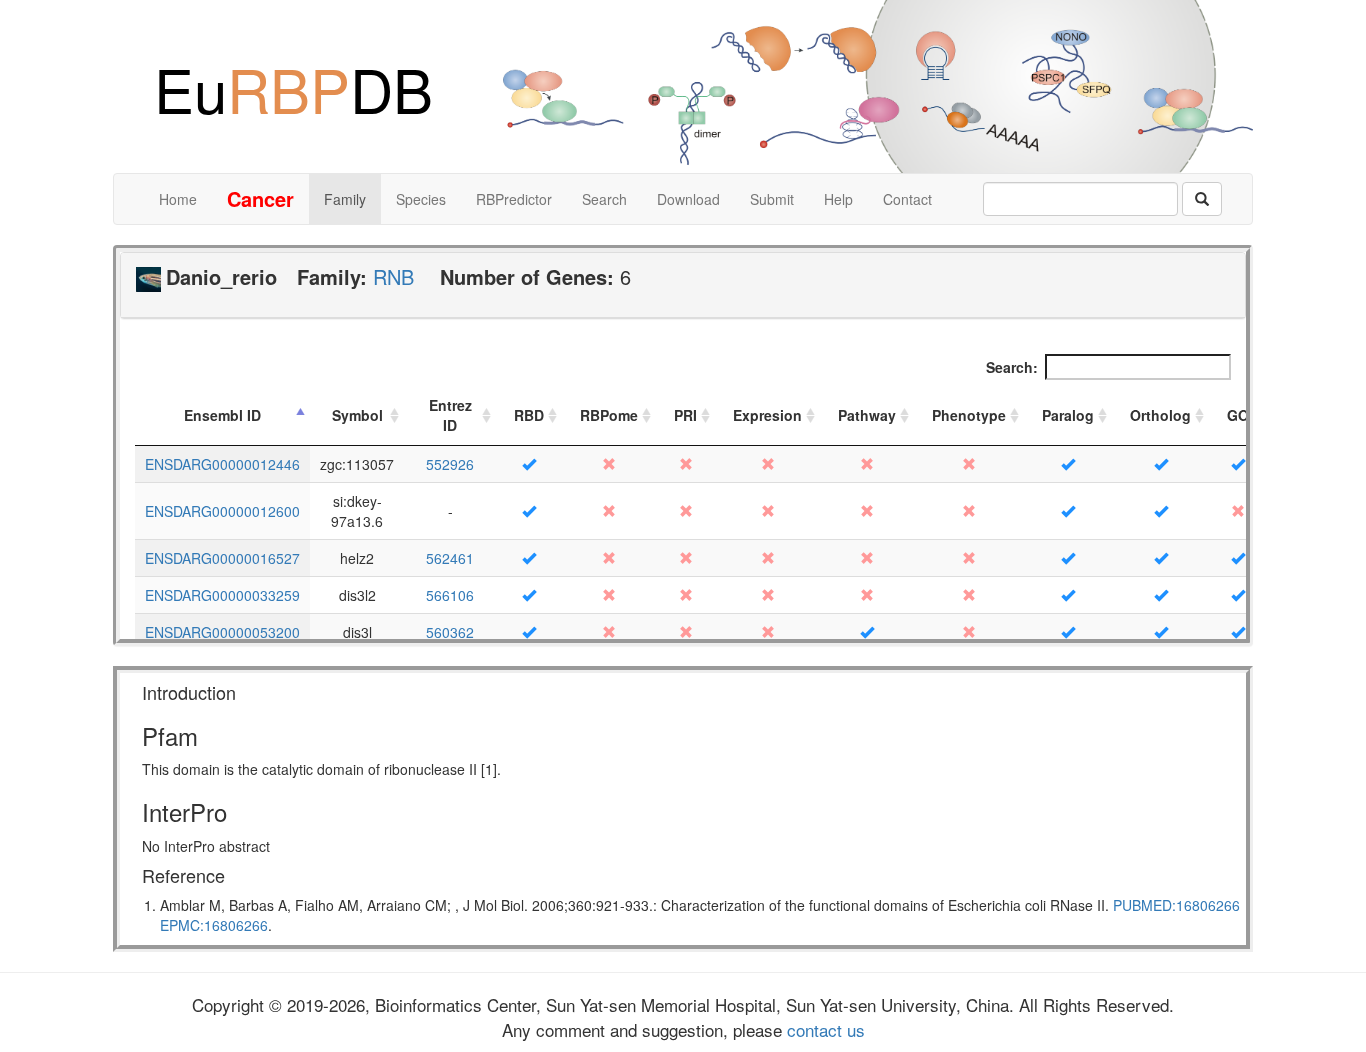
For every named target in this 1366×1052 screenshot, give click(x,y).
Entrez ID (450, 415)
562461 (450, 558)
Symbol (357, 415)
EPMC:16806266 (214, 925)
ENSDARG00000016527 (222, 558)
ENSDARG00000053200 (222, 632)
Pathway (867, 415)
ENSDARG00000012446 (222, 464)
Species (421, 199)
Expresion (767, 415)
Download (688, 199)
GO (1238, 415)
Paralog (1068, 415)
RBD (529, 415)
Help (838, 199)
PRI (685, 415)
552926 (450, 464)
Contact (907, 199)
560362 (450, 632)
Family (345, 199)
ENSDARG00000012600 (222, 511)
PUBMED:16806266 (1176, 905)
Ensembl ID (222, 415)
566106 (450, 595)
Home (178, 199)
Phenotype (969, 415)
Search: (1012, 367)
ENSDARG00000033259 (222, 595)
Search (604, 199)
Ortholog (1160, 415)
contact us (823, 1029)
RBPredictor (514, 199)
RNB (393, 276)
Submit (772, 199)
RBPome (609, 415)
